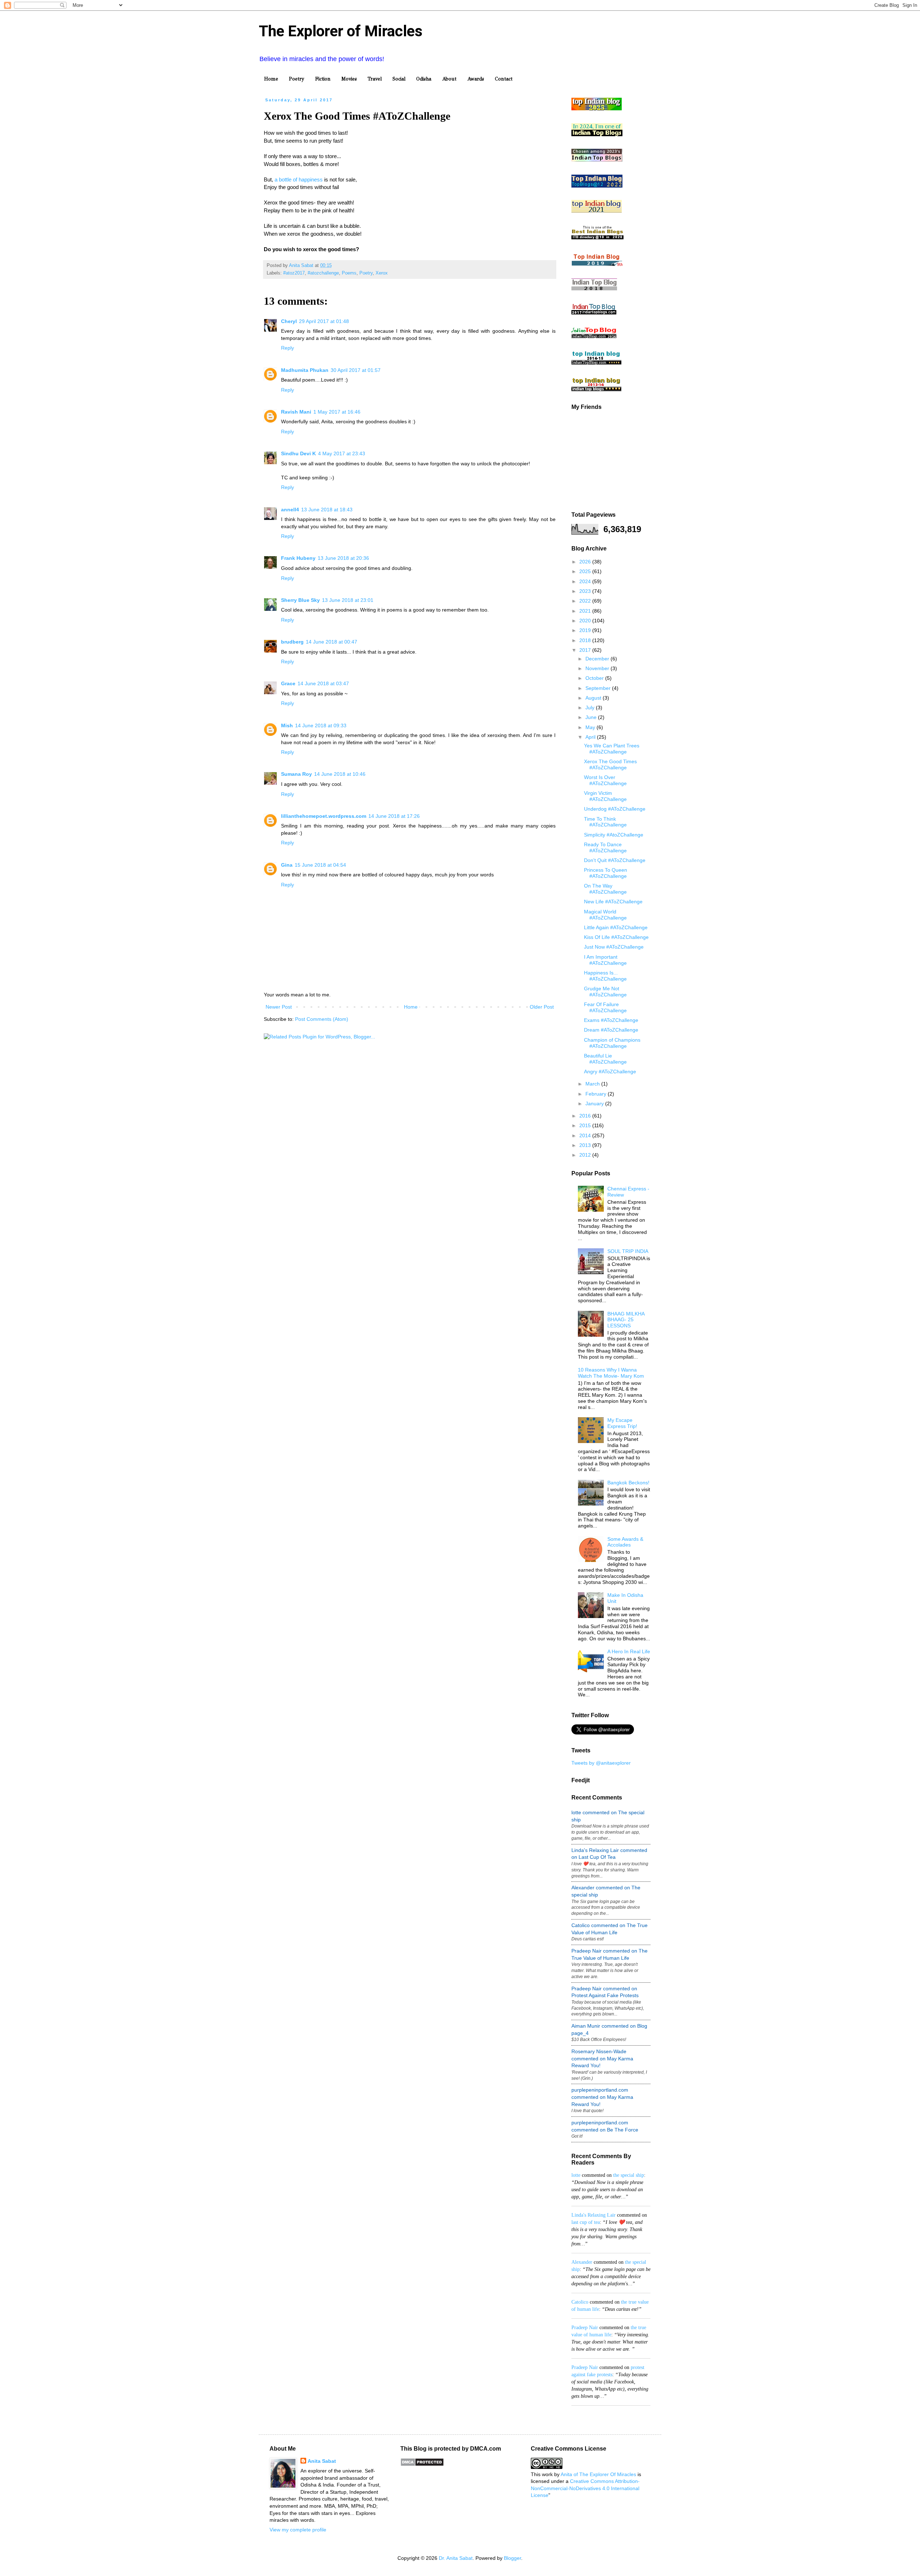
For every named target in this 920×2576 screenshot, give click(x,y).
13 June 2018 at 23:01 (348, 600)
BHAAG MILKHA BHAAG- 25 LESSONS (626, 1320)
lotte (576, 2175)
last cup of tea (586, 2222)
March (593, 1084)
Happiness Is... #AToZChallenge (605, 976)
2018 (586, 640)
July (591, 708)
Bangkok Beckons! (628, 1483)
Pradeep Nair (585, 2328)
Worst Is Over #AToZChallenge (605, 780)
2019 (586, 630)
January (595, 1103)
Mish (287, 725)
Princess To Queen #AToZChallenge (606, 873)
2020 (586, 621)
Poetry (297, 79)
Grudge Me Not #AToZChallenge (605, 992)
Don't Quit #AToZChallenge (615, 860)
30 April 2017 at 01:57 (356, 370)
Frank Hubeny (298, 558)
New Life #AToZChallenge (613, 902)
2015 (586, 1125)
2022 (586, 601)
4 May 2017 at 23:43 (342, 453)
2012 (586, 1155)
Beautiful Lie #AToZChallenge (605, 1059)
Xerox (382, 273)
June (592, 717)
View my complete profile (298, 2530)
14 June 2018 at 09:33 (321, 725)
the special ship (629, 2175)
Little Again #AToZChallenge (616, 927)
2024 (586, 581)
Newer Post (279, 1007)
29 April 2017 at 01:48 (324, 321)
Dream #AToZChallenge (611, 1030)
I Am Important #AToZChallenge (605, 960)
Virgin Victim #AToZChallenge (605, 796)
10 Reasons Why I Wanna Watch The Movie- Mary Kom (611, 1373)
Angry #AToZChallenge (610, 1072)
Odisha (424, 79)
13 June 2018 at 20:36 (343, 558)
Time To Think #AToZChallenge (605, 822)
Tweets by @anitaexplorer (601, 1763)
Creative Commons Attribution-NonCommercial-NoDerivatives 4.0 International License (585, 2488)
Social (399, 79)
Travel (375, 79)
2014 (586, 1135)
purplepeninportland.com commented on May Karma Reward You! (602, 2097)
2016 (586, 1116)
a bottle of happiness (299, 179)
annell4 (290, 510)
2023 (586, 591)
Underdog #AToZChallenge (615, 809)
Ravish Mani (296, 412)
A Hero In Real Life (629, 1651)
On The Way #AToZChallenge (605, 889)
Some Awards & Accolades (625, 1542)
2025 (586, 571)
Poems (349, 273)
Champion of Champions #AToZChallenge (612, 1043)
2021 (586, 611)
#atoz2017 (294, 273)
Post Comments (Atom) (322, 1019)
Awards (476, 79)
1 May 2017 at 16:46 (337, 412)
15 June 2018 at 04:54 (320, 865)
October (595, 678)
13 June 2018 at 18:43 (327, 510)
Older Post (542, 1007)
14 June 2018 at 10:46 (340, 774)
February (597, 1094)
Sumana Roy (296, 774)
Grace (288, 683)
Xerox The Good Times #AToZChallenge (610, 764)
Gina (287, 865)
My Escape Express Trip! (622, 1423)
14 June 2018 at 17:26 (394, 816)
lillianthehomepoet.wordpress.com (324, 816)
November (598, 668)
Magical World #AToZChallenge (605, 915)
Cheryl (289, 321)
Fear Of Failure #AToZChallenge (605, 1007)
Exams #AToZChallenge (611, 1020)
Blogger (512, 2558)
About (449, 79)
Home (271, 79)
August (594, 698)
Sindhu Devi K (298, 453)
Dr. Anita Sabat (456, 2558)
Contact (504, 79)
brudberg (292, 642)
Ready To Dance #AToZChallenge (605, 847)
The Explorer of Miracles (341, 31)
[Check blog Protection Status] (422, 2465)
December (598, 659)
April (591, 737)
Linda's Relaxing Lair (594, 2215)
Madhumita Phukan (305, 370)
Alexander (582, 2262)
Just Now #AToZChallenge (614, 947)
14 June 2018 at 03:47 (323, 683)
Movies (349, 79)
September (599, 688)
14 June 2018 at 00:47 (332, 642)
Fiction (323, 79)
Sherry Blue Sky (300, 600)
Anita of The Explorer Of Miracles (598, 2474)
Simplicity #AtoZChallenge (614, 835)
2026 (586, 562)
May (591, 727)
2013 (586, 1145)
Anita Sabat (322, 2461)
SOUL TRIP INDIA (628, 1251)
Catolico (580, 2302)
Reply (287, 348)
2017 (586, 650)
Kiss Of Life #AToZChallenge (616, 937)
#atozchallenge (323, 273)
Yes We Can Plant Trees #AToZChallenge (612, 749)
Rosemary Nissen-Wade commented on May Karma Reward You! (602, 2058)
